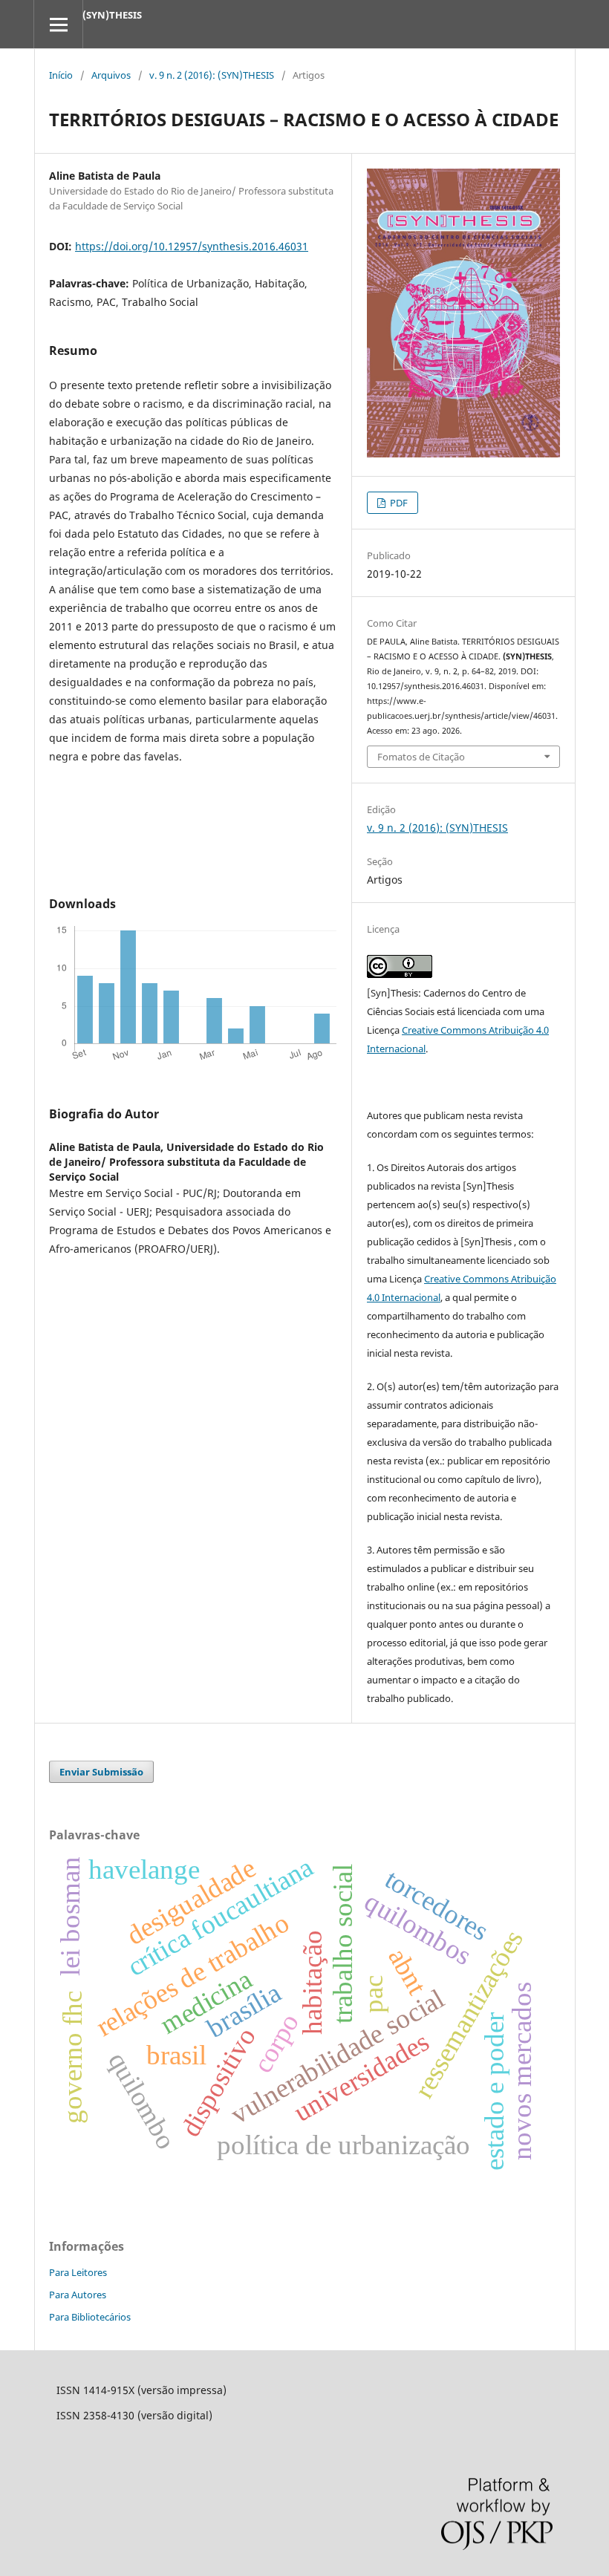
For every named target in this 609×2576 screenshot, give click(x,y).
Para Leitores (78, 2272)
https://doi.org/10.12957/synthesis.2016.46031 (192, 246)
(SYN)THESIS (112, 15)
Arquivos (111, 75)
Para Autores (78, 2295)
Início (61, 75)
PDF (398, 503)
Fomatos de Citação (421, 757)
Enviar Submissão (101, 1772)
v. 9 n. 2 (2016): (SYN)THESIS (212, 75)
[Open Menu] (58, 24)
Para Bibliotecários (90, 2317)
